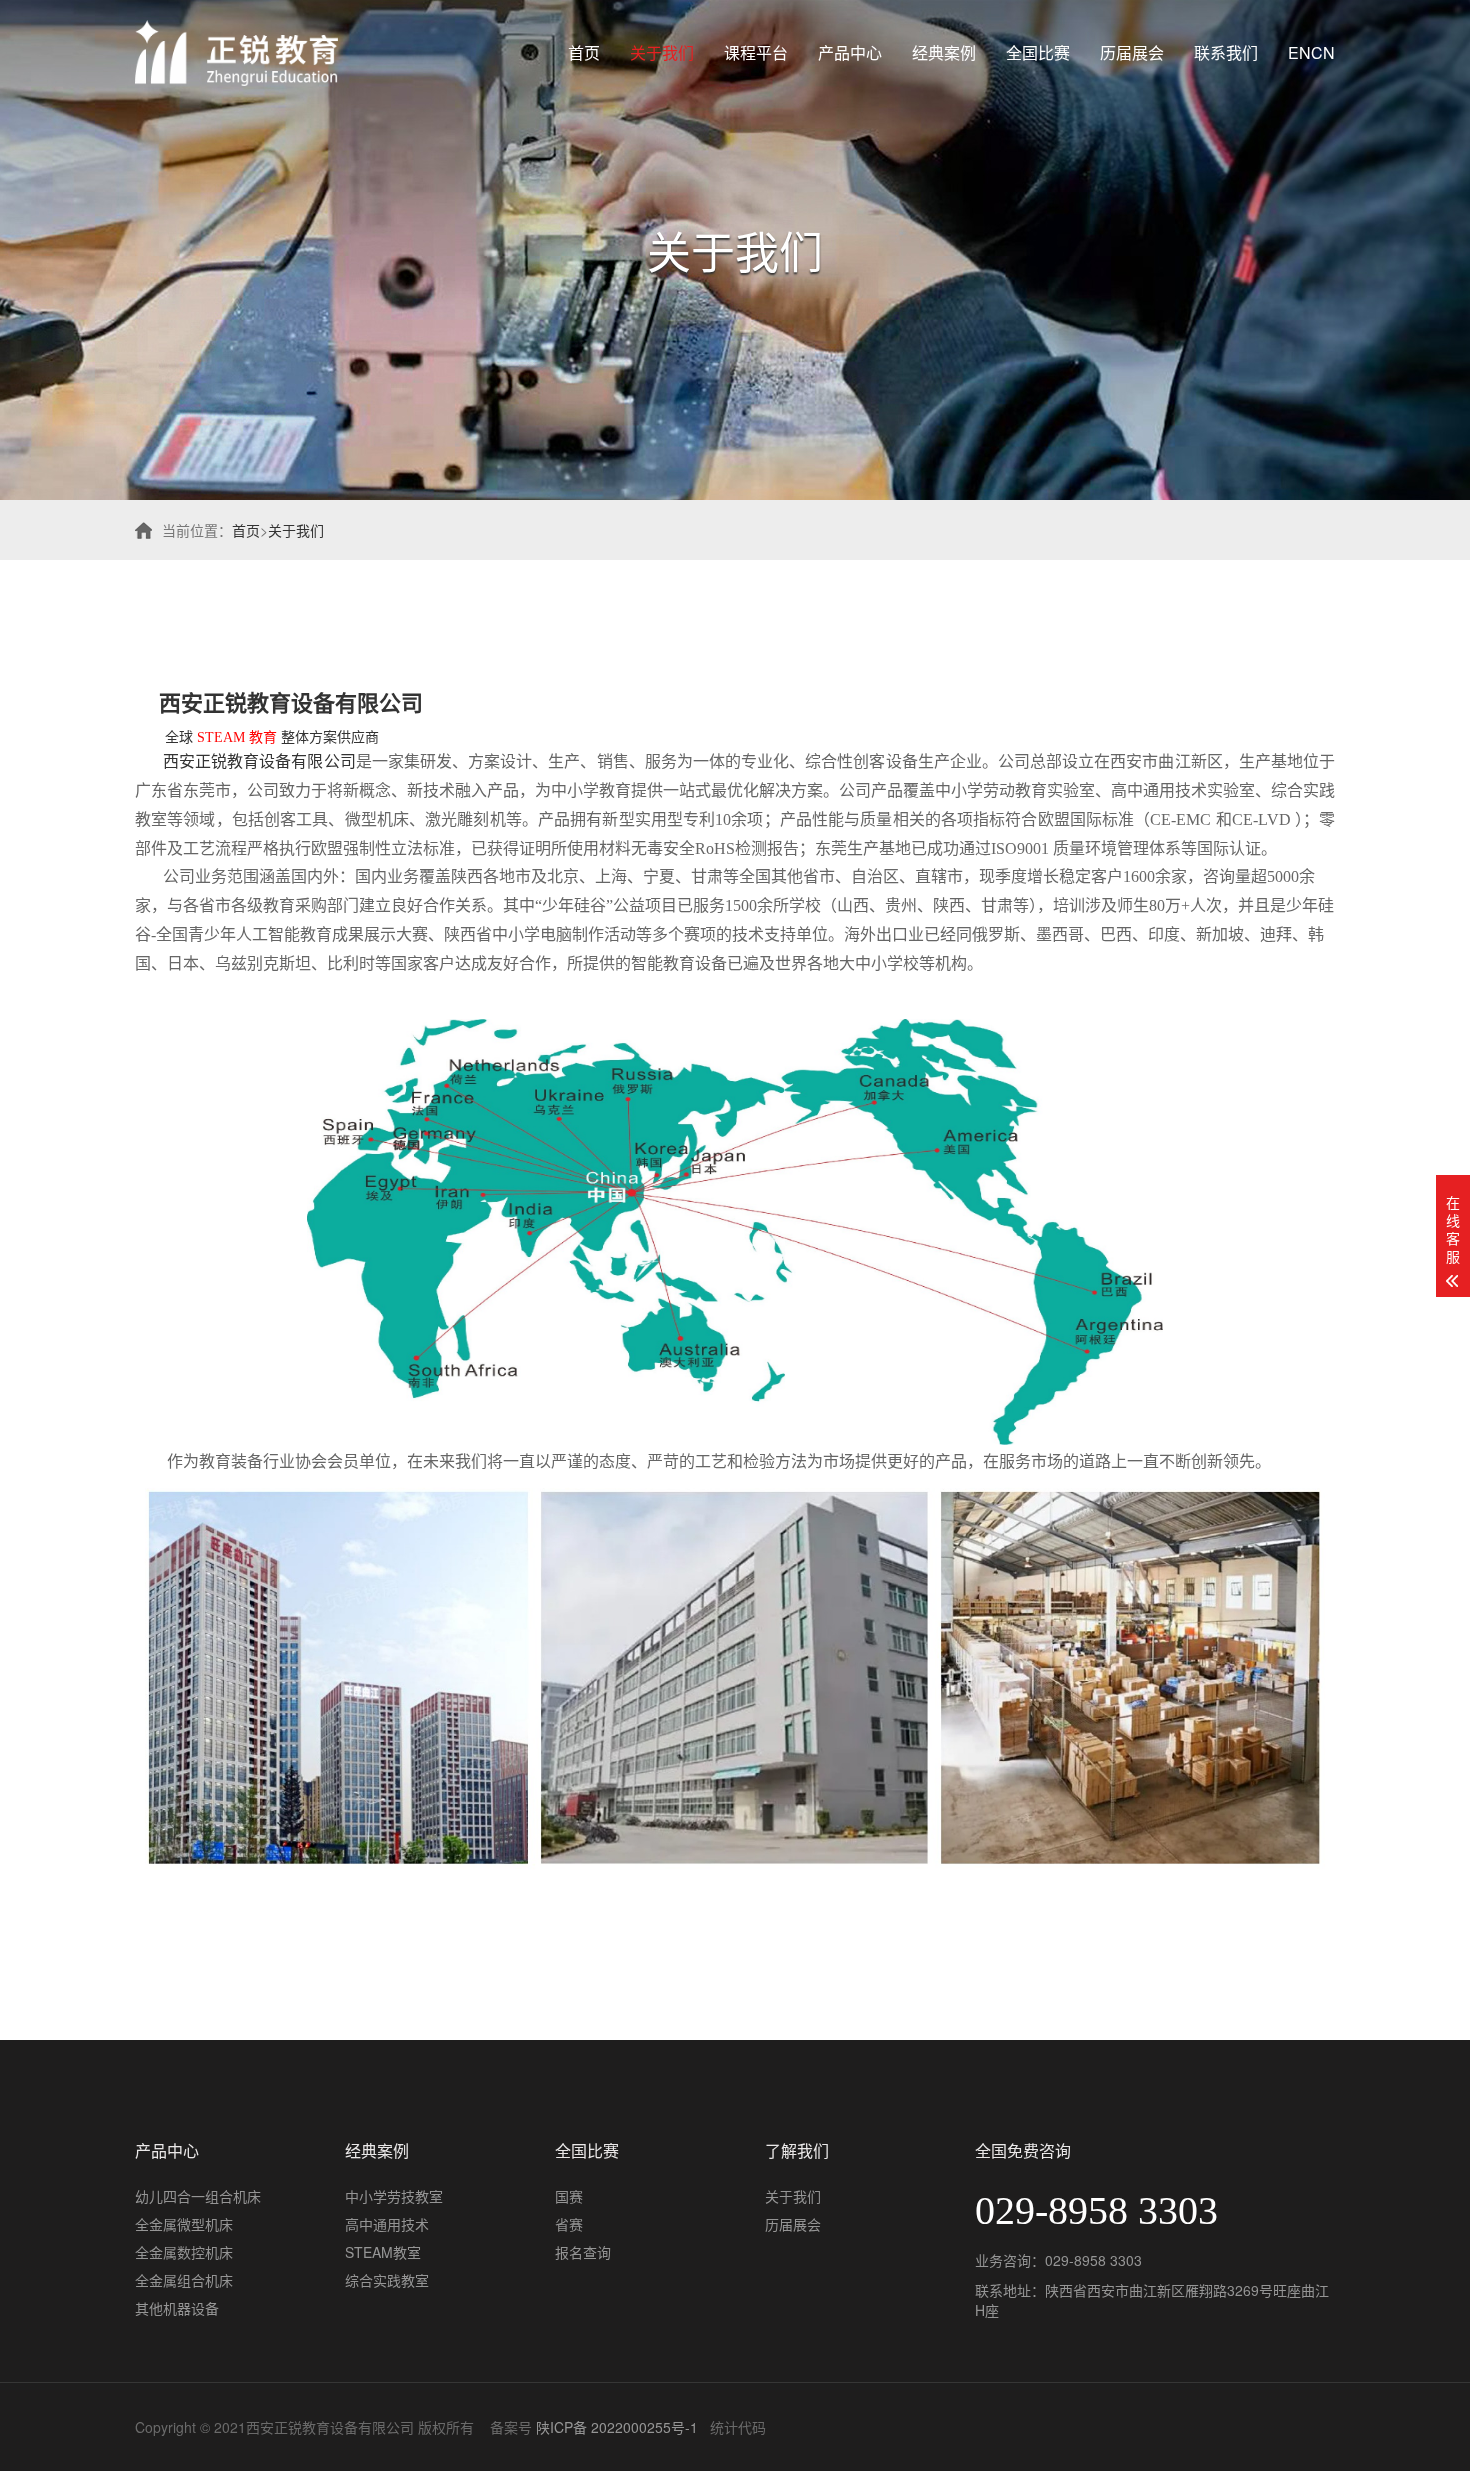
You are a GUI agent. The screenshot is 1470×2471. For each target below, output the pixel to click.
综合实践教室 (387, 2280)
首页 (584, 52)
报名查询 (583, 2252)
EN (1299, 52)
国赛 (569, 2196)
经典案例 (944, 52)
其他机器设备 (177, 2308)
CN (1323, 52)
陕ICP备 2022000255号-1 (617, 2427)
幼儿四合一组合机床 (198, 2196)
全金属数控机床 (184, 2252)
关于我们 (662, 52)
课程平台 (756, 52)
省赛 (569, 2224)
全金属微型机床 (184, 2224)
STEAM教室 (383, 2252)
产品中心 (850, 52)
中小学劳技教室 (394, 2196)
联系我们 (1226, 52)
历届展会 (1132, 52)
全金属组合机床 (184, 2280)
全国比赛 (1038, 52)
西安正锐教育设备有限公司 (291, 703)
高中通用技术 (387, 2224)
